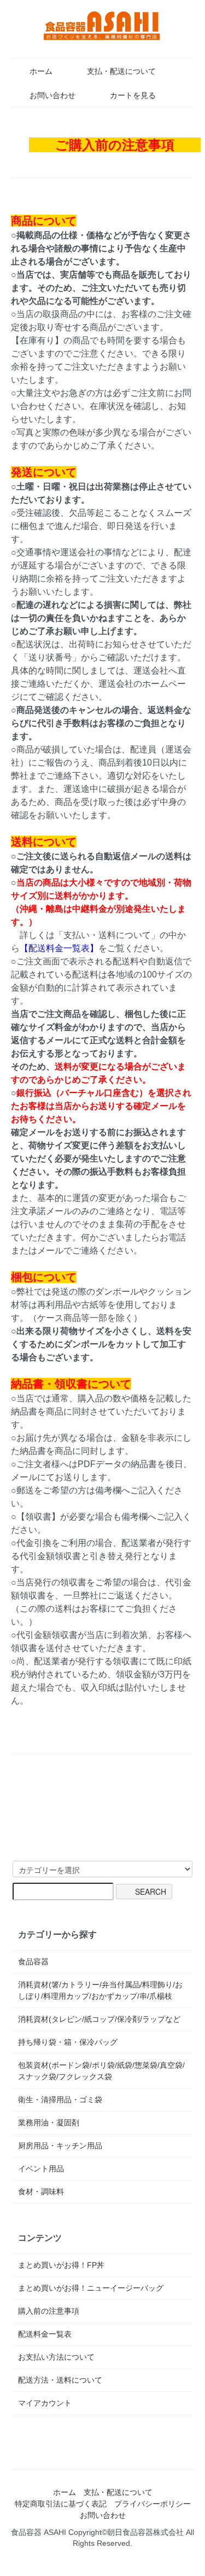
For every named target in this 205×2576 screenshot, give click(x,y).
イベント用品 (41, 2169)
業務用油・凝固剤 (49, 2123)
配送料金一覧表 (45, 2334)
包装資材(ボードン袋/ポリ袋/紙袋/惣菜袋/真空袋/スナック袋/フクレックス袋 (101, 2071)
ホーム (41, 71)
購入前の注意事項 (49, 2311)
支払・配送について (121, 71)
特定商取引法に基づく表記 (61, 2504)
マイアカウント (45, 2403)
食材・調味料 (41, 2192)
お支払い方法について (56, 2357)
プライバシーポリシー (153, 2504)
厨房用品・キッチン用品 (60, 2146)
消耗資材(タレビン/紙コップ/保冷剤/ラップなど (99, 2019)
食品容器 (33, 1962)
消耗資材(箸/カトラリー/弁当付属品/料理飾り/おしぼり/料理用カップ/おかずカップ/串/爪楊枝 (100, 1990)
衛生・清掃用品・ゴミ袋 (60, 2100)
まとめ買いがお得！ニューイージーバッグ (91, 2288)
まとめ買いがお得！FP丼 (61, 2265)
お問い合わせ (52, 95)
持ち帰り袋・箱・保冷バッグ (68, 2042)
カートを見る (133, 95)
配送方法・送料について (60, 2380)
